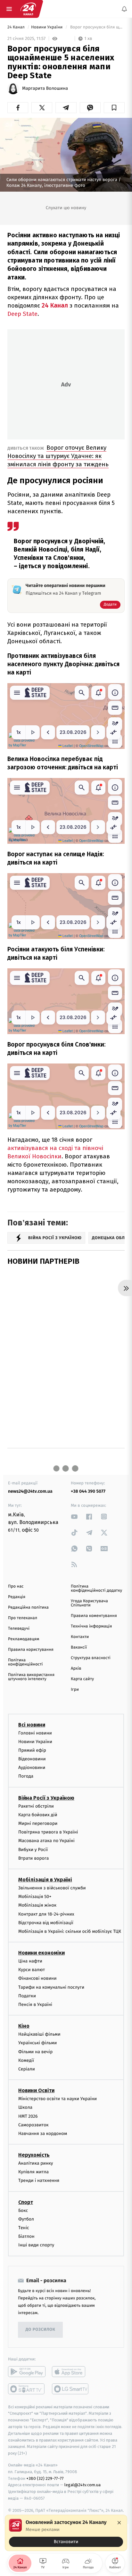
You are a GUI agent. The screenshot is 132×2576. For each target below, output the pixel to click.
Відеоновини (32, 1759)
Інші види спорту (36, 2245)
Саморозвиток (33, 2125)
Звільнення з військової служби (52, 1888)
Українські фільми (37, 2043)
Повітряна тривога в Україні (48, 1832)
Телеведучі (19, 1629)
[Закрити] (119, 2523)
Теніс (24, 2228)
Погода (26, 1776)
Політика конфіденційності (25, 1662)
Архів (76, 1669)
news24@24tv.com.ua (30, 1491)
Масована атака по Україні (46, 1841)
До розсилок (41, 2330)
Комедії (26, 2060)
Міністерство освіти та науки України (58, 2099)
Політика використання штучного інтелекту (31, 1677)
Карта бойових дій (38, 1815)
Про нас (16, 1586)
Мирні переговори (38, 1823)
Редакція (17, 1597)
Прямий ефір (32, 1750)
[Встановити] (66, 2533)
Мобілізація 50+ (35, 1897)
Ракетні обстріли (36, 1806)
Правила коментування (94, 1616)
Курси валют (32, 1970)
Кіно (24, 2026)
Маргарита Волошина (45, 88)
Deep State (22, 314)
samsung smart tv (71, 2389)
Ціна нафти (30, 1961)
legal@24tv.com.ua (82, 2485)
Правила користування (31, 1650)
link (74, 1517)
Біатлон (26, 2236)
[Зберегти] (114, 108)
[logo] (28, 9)
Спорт (26, 2202)
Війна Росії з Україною (46, 1798)
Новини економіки (41, 1953)
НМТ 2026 (28, 2116)
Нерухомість (34, 2155)
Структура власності (91, 1658)
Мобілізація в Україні (45, 1880)
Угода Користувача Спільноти (89, 1603)
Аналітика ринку (36, 2163)
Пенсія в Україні (35, 2004)
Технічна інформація (91, 1626)
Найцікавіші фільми (39, 2034)
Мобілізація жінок (37, 1905)
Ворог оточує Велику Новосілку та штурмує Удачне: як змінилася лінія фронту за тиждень (58, 456)
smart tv (27, 2389)
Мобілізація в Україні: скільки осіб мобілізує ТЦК (70, 1931)
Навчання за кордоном (43, 2134)
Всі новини (32, 1724)
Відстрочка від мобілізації (46, 1923)
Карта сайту (82, 1679)
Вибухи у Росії (33, 1850)
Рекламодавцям (24, 1639)
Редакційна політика (28, 1608)
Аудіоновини (32, 1768)
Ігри (75, 1690)
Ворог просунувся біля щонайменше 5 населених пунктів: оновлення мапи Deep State (97, 27)
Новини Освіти (36, 2090)
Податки (27, 1996)
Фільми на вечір (35, 2052)
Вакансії (79, 1647)
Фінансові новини (37, 1978)
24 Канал (16, 27)
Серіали (27, 2069)
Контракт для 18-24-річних (46, 1914)
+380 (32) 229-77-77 (45, 2478)
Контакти (80, 1637)
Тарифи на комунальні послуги (51, 1987)
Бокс (23, 2210)
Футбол (26, 2219)
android (27, 2372)
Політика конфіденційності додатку (96, 1589)
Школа (25, 2107)
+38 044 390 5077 (88, 1491)
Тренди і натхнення (39, 2180)
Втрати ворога (33, 1858)
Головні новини (35, 1733)
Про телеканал (23, 1618)
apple (71, 2372)
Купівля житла (33, 2172)
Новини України (47, 27)
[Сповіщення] (124, 9)
